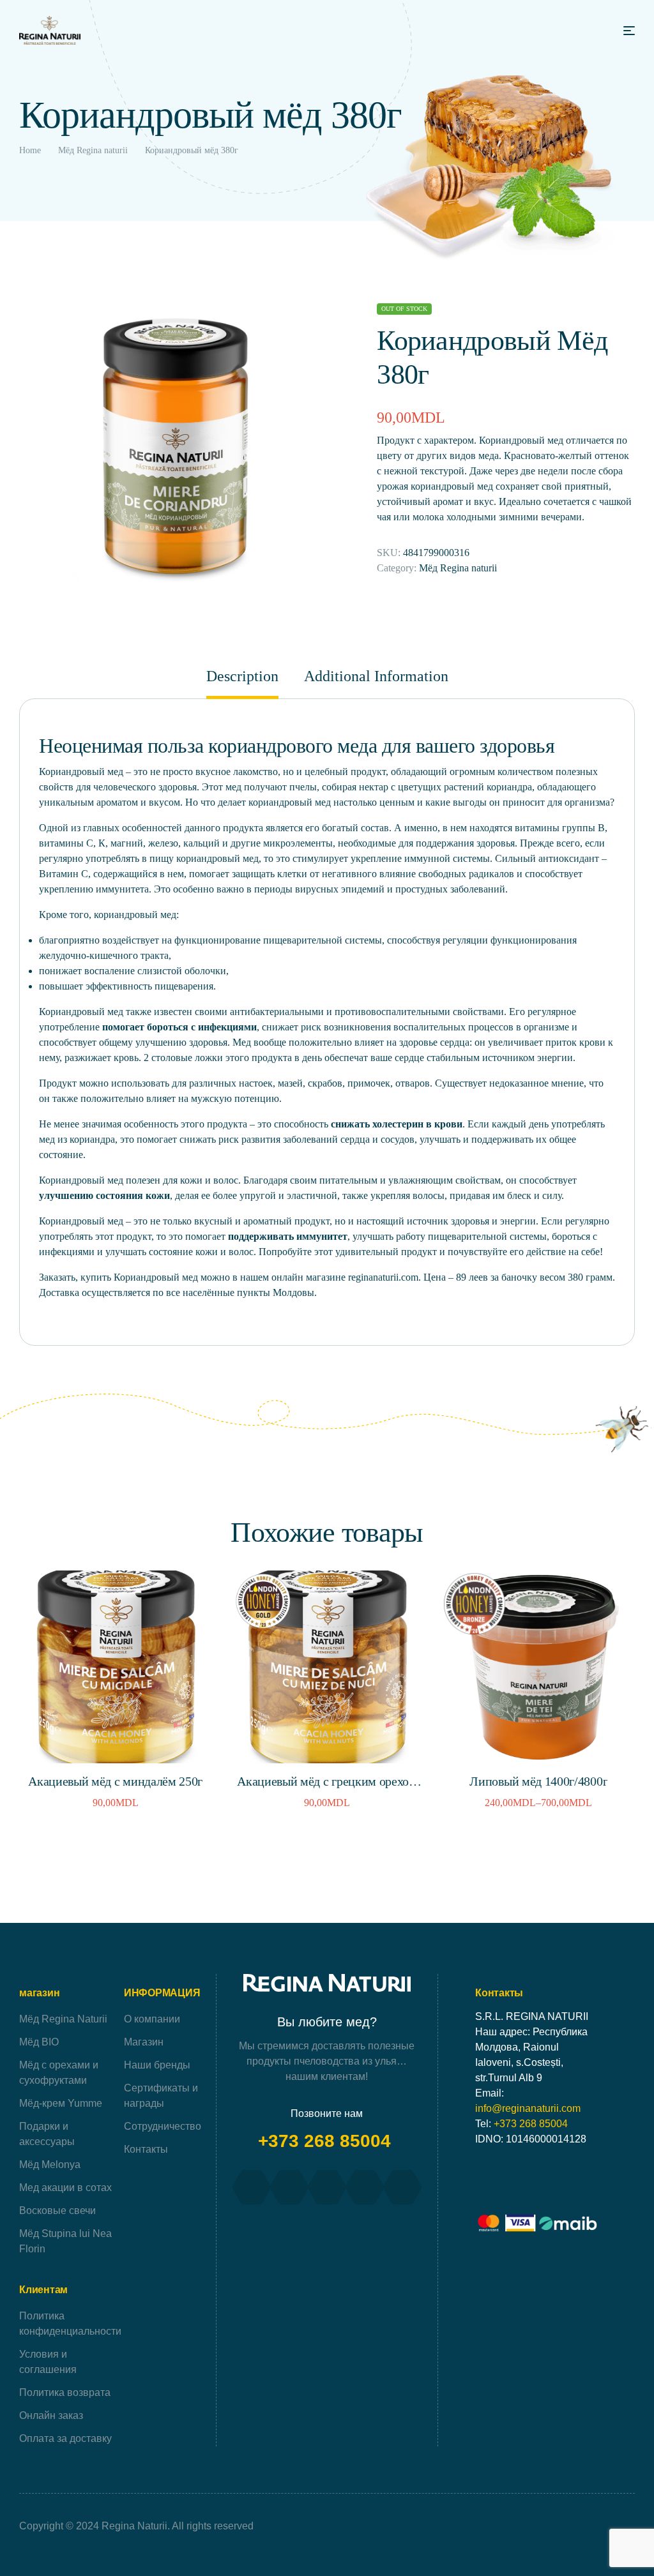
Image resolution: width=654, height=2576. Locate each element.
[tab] (248, 683)
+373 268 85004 (327, 2141)
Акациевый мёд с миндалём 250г (115, 1781)
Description (242, 676)
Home (30, 150)
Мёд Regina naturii (93, 150)
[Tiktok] (365, 2187)
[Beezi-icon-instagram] (289, 2187)
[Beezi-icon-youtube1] (327, 2187)
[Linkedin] (402, 2187)
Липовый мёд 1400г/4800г (538, 1781)
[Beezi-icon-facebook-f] (252, 2187)
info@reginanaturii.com (528, 2108)
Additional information (376, 676)
